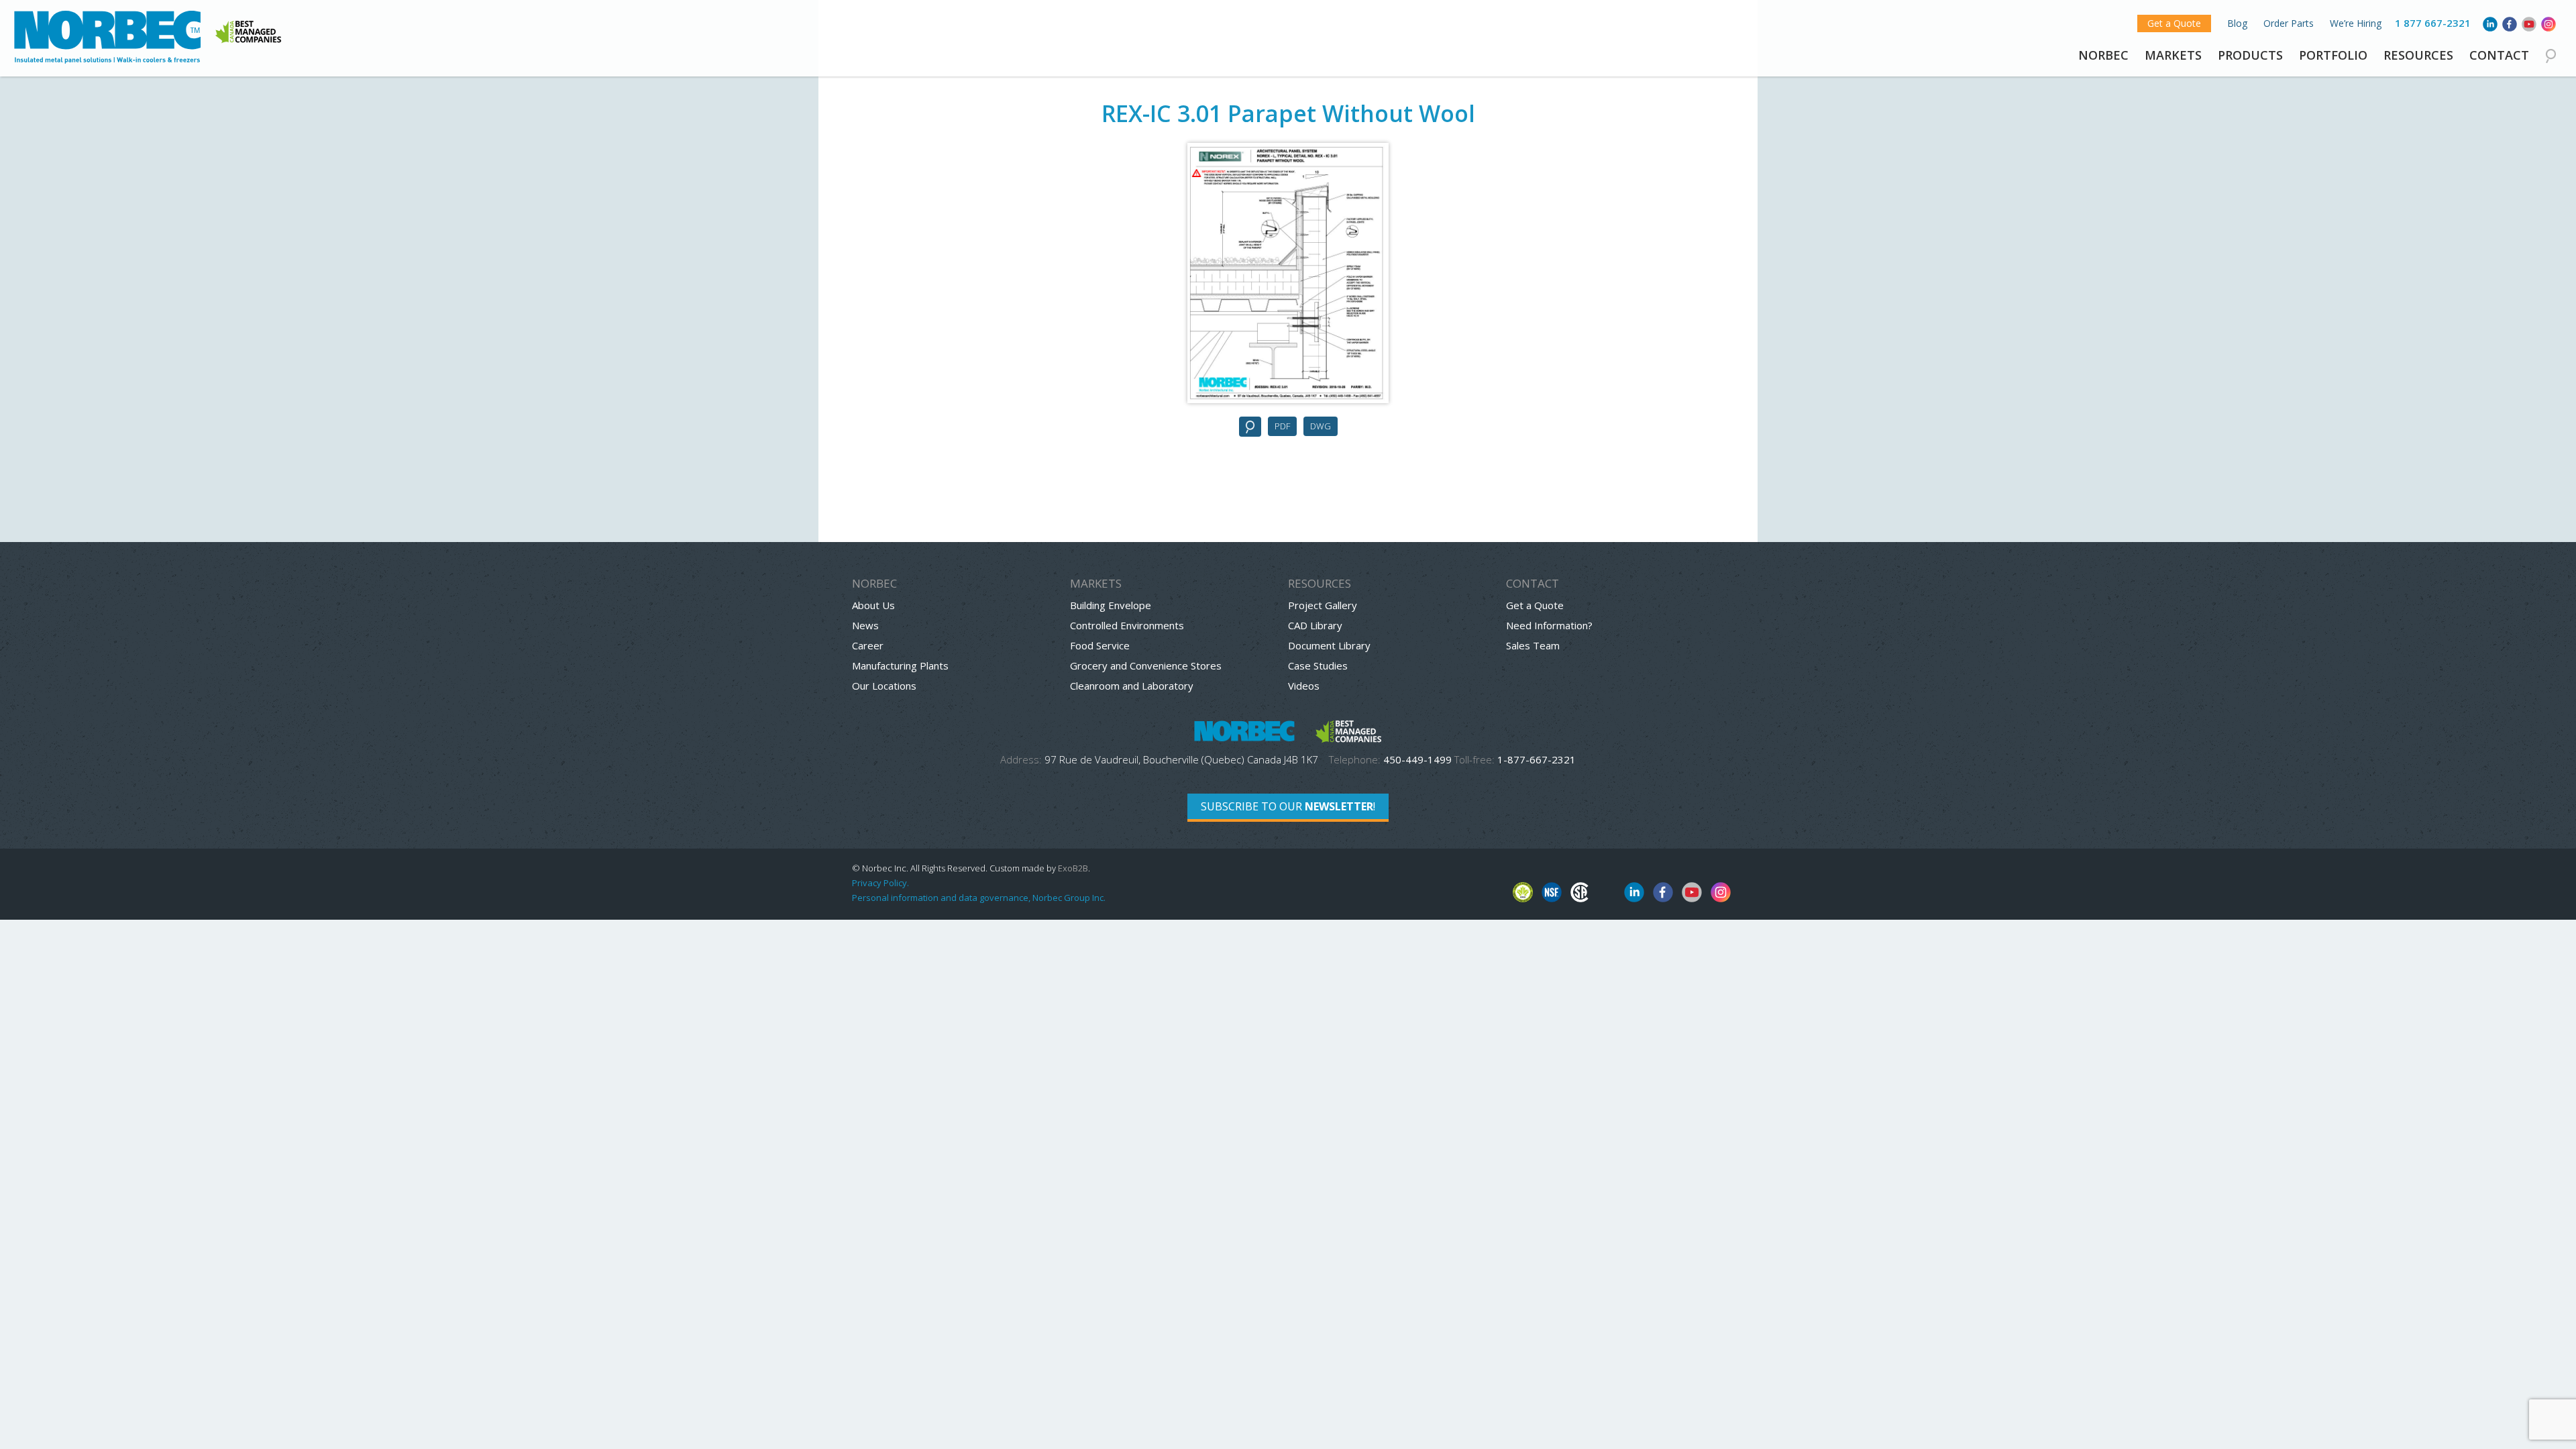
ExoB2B (1073, 868)
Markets (2173, 55)
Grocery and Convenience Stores (1146, 665)
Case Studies (1318, 665)
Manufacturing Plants (900, 665)
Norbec (2103, 55)
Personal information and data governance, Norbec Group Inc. (979, 898)
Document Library (1329, 645)
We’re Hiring (2356, 23)
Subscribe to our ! (1288, 806)
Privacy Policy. (880, 883)
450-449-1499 (1417, 759)
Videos (1304, 686)
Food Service (1100, 645)
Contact (2499, 55)
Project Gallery (1323, 605)
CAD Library (1315, 625)
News (865, 625)
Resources (2418, 55)
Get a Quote (2174, 23)
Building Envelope (1111, 605)
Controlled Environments (1127, 625)
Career (868, 645)
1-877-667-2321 (1537, 759)
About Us (873, 605)
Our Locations (884, 686)
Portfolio (2333, 55)
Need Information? (1549, 625)
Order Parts (2289, 23)
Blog (2237, 23)
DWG (1321, 426)
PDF (1282, 426)
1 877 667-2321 (2433, 23)
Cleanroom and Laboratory (1132, 686)
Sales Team (1533, 645)
